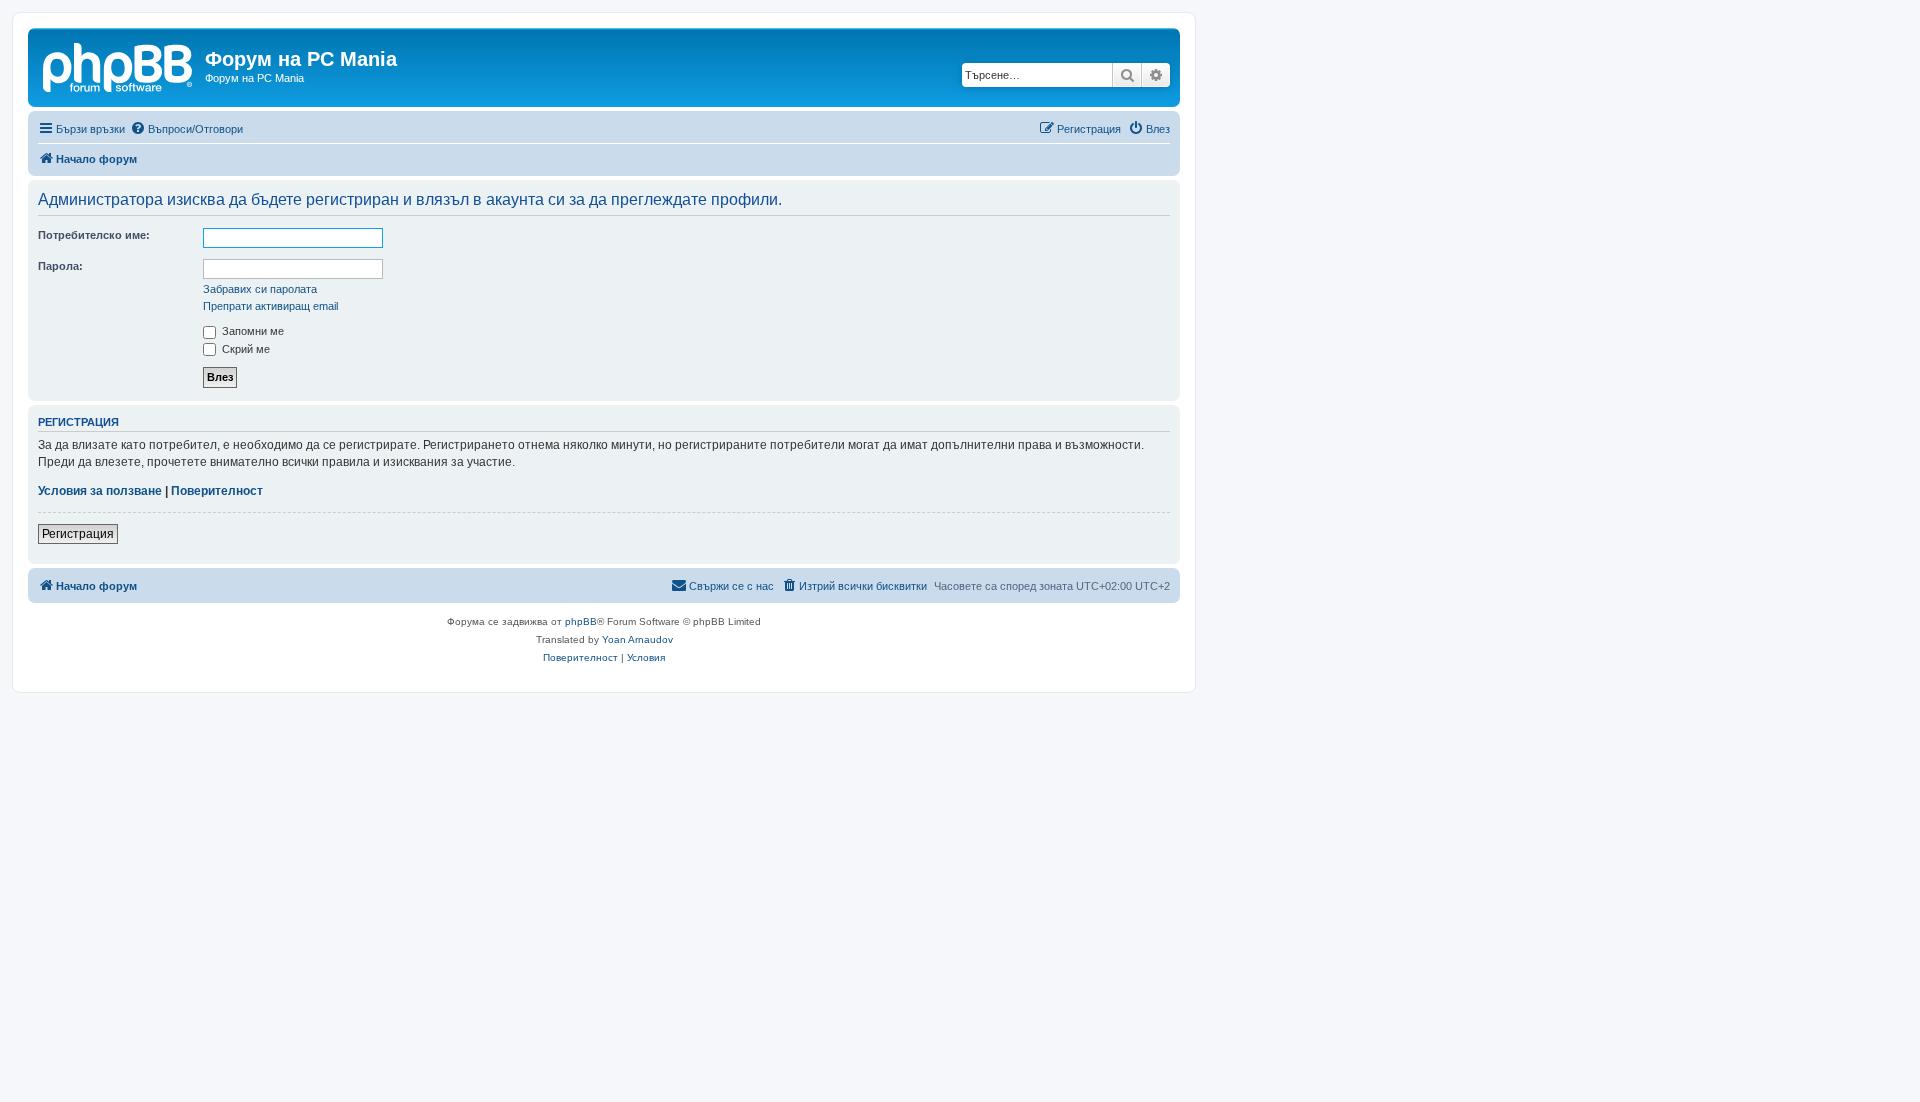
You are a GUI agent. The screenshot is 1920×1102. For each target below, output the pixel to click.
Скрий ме (244, 349)
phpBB (581, 621)
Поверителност (217, 491)
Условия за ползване (100, 491)
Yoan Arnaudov (637, 639)
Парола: (60, 266)
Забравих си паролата (260, 289)
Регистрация (78, 534)
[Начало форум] (119, 65)
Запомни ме (251, 331)
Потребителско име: (94, 235)
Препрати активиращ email (270, 306)
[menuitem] (186, 129)
